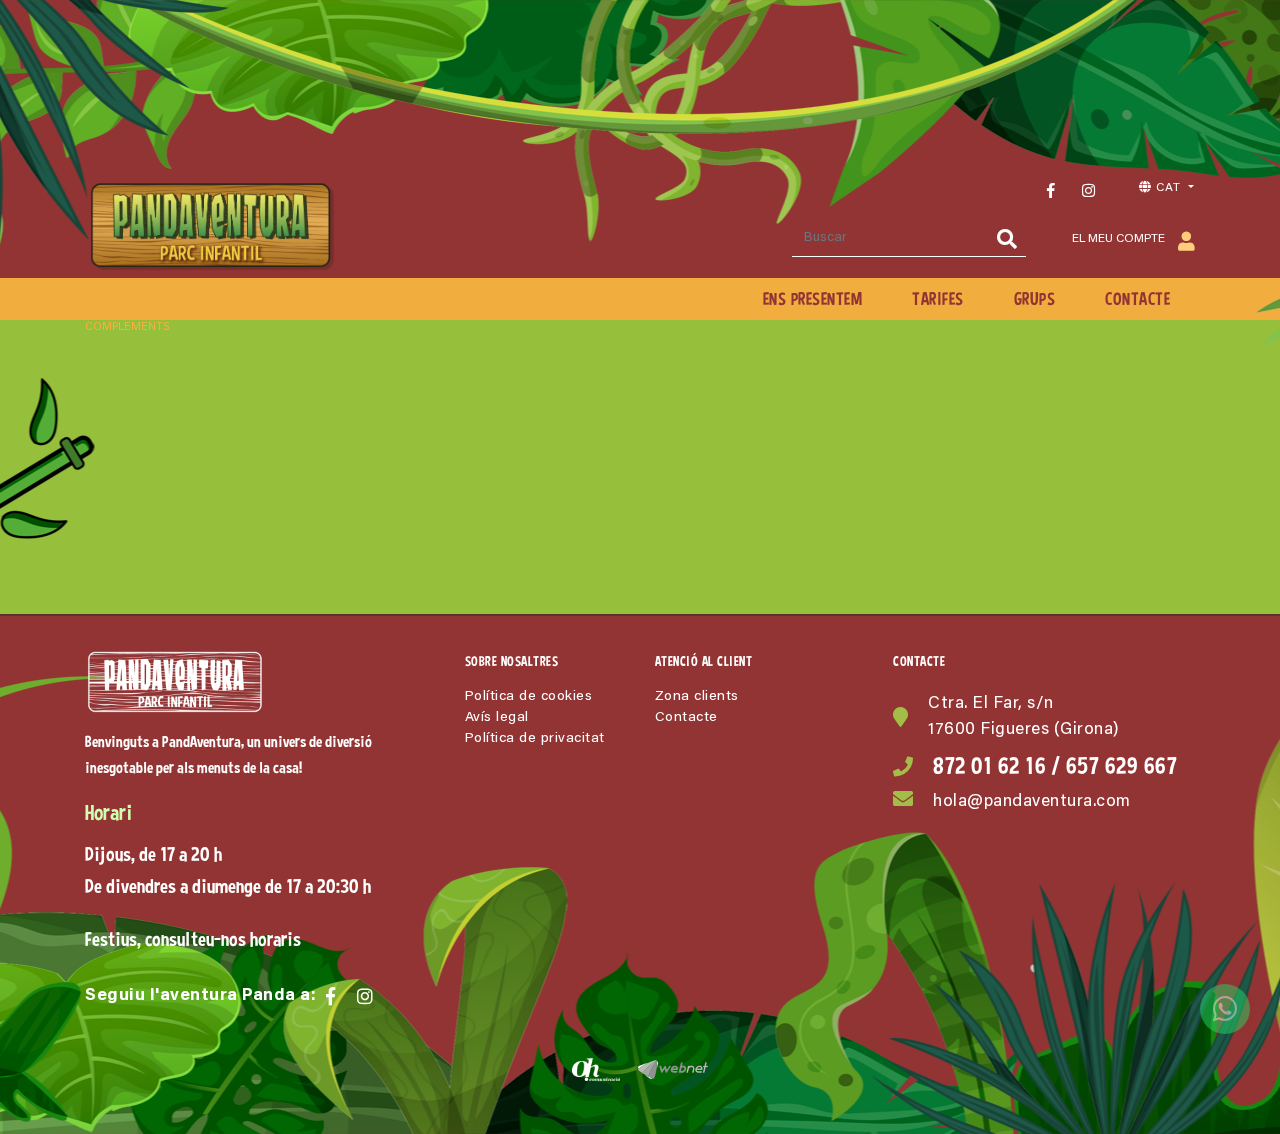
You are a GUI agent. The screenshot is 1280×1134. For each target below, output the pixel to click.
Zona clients (697, 697)
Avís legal (497, 718)
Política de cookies (529, 697)
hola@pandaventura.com (1032, 802)
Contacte (686, 718)
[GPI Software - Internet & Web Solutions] (665, 1069)
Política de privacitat (535, 739)
